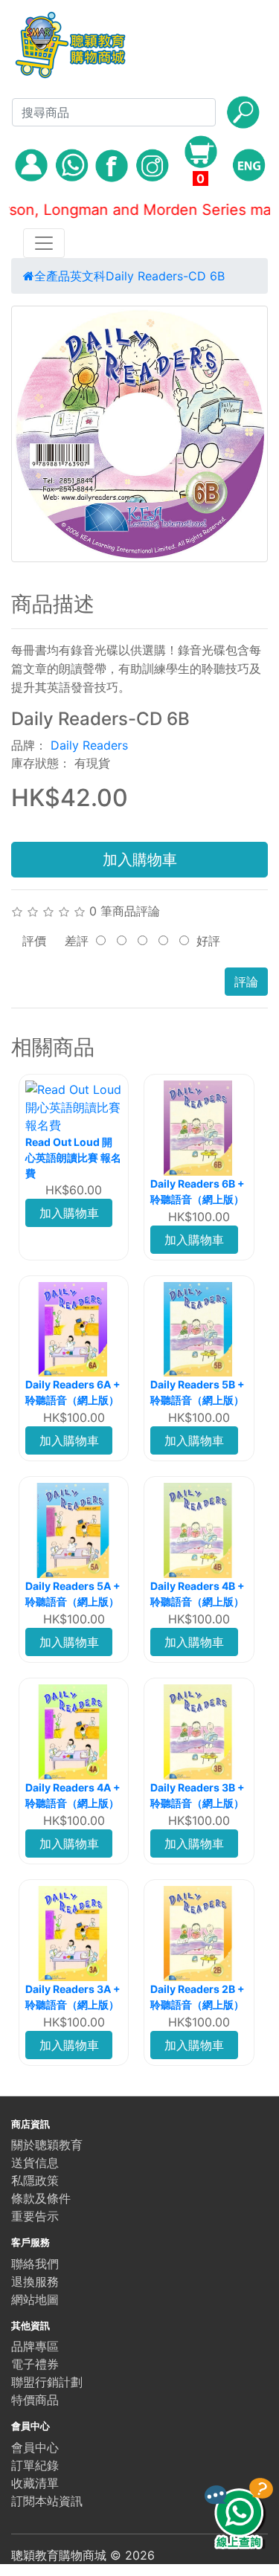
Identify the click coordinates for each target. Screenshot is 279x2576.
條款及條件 (41, 2198)
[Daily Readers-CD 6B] (139, 434)
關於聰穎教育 (47, 2145)
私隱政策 (35, 2180)
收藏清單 (35, 2483)
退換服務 (35, 2282)
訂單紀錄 (35, 2465)
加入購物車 (140, 860)
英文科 (88, 276)
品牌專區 (35, 2346)
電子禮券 (35, 2364)
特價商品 (35, 2400)
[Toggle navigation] (44, 243)
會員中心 (35, 2447)
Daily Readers (89, 745)
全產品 (52, 276)
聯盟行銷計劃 (47, 2382)
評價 (34, 941)
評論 (246, 982)
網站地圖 (35, 2299)
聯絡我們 (35, 2264)
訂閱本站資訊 (47, 2501)
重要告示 (35, 2216)
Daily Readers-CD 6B (165, 276)
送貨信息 (35, 2163)
